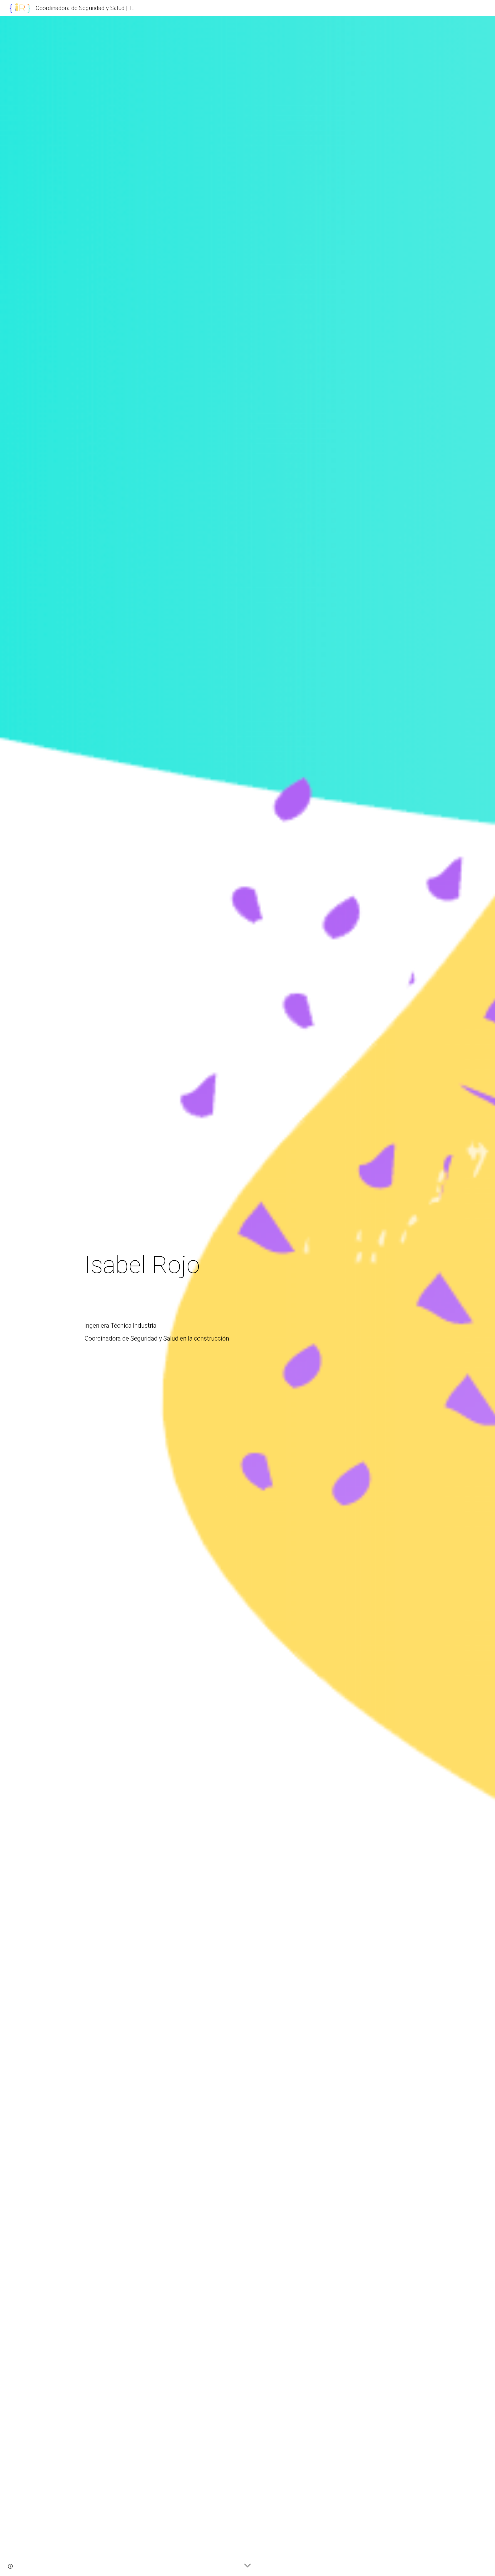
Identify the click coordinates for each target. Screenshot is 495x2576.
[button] (247, 2566)
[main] (247, 1296)
